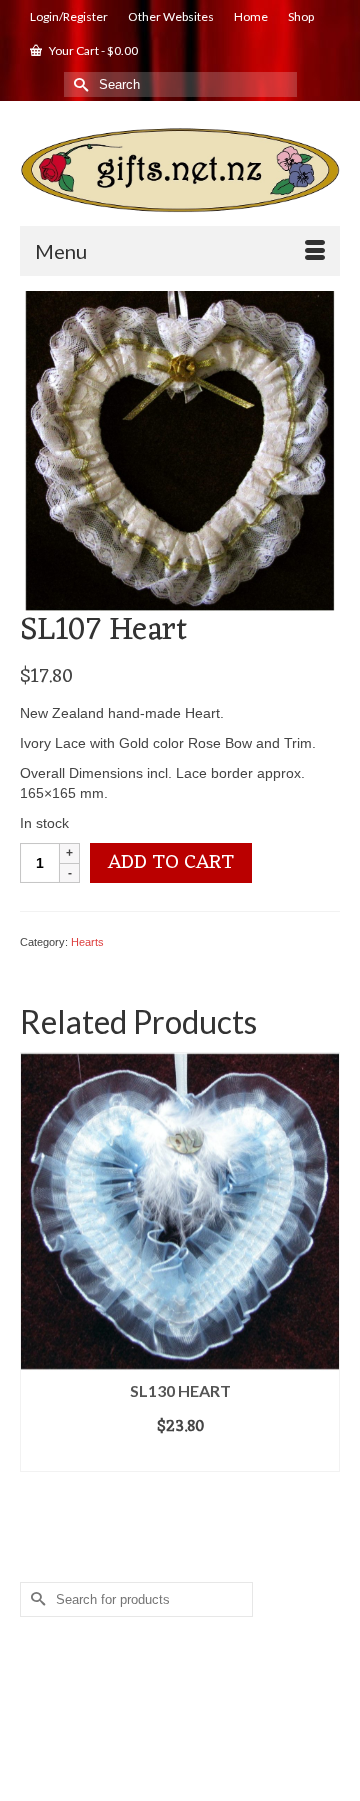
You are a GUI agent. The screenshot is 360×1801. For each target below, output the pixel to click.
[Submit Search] (79, 84)
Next (322, 1261)
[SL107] (180, 449)
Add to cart (171, 863)
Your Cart (92, 50)
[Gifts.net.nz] (180, 170)
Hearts (87, 942)
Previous (37, 1261)
